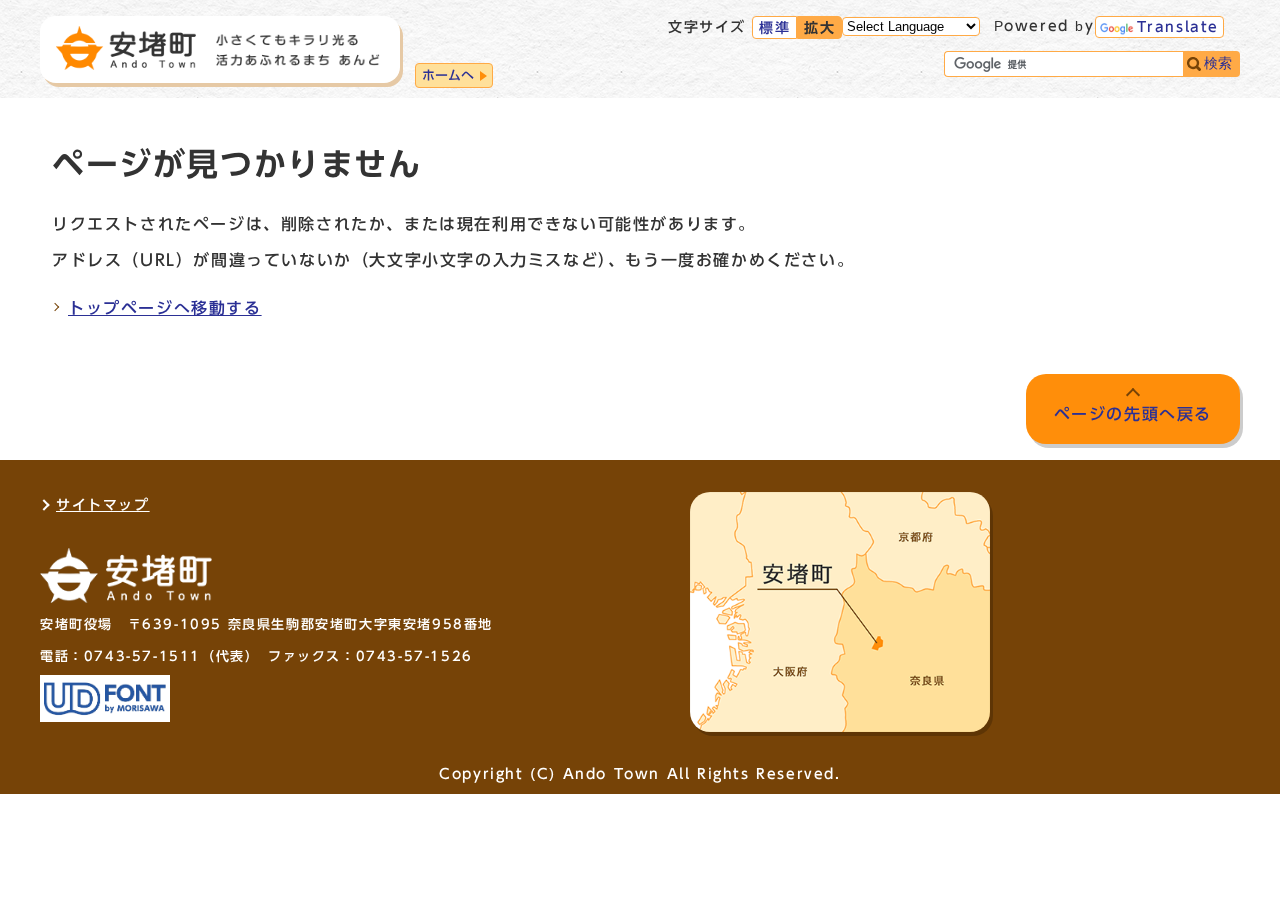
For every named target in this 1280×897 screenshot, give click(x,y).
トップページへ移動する (165, 308)
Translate (1178, 27)
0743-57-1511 (142, 656)
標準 (774, 28)
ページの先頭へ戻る (1133, 414)
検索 (1218, 63)
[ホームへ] (218, 48)
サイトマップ (103, 505)
